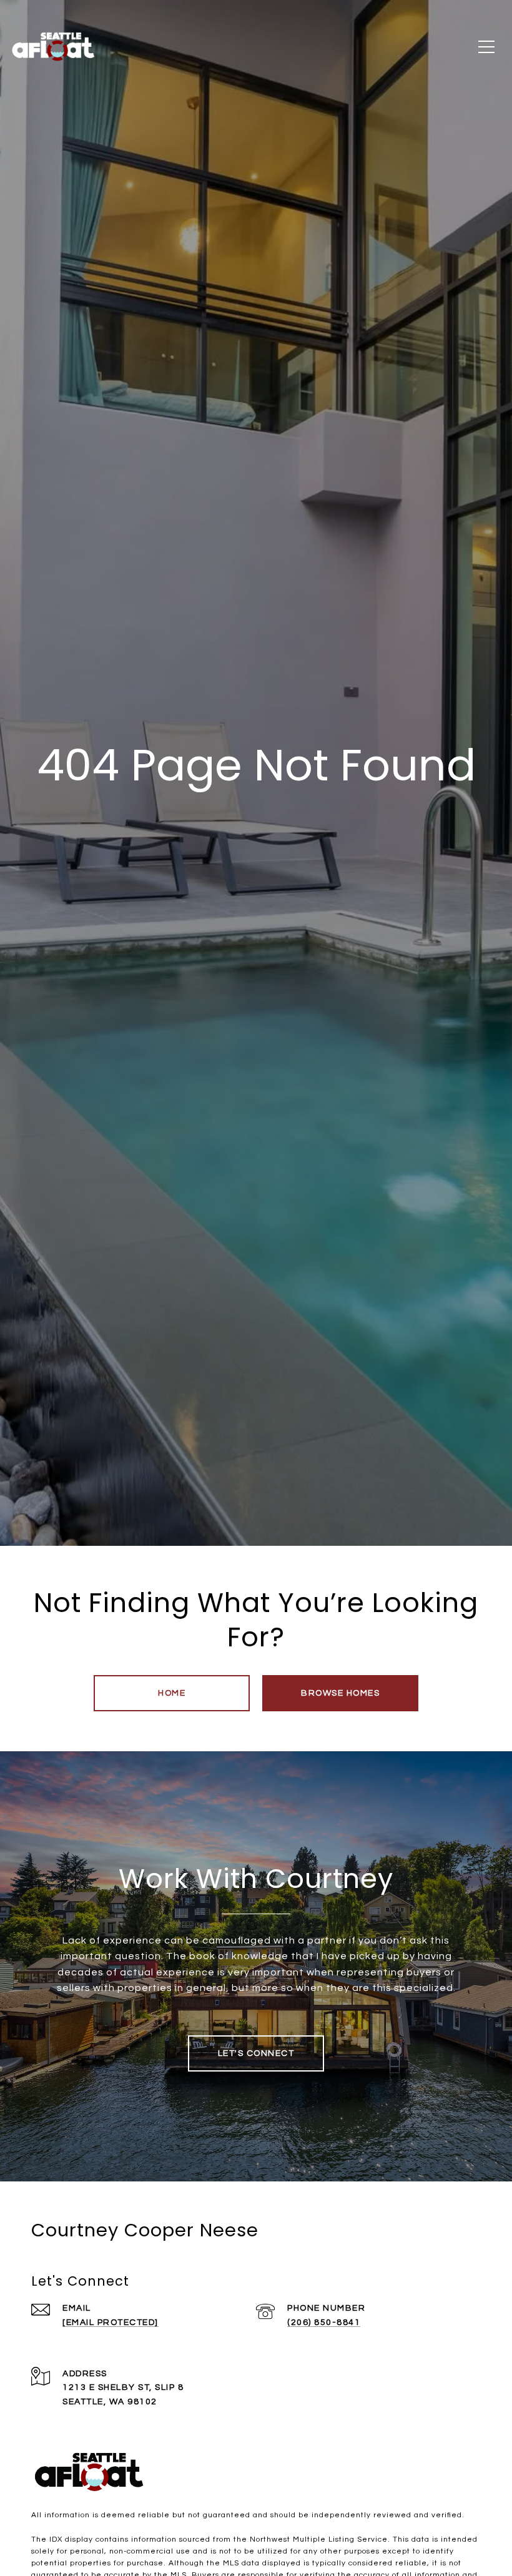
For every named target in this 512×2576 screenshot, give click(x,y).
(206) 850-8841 (324, 2323)
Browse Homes (340, 1693)
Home (172, 1693)
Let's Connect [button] (256, 2053)
